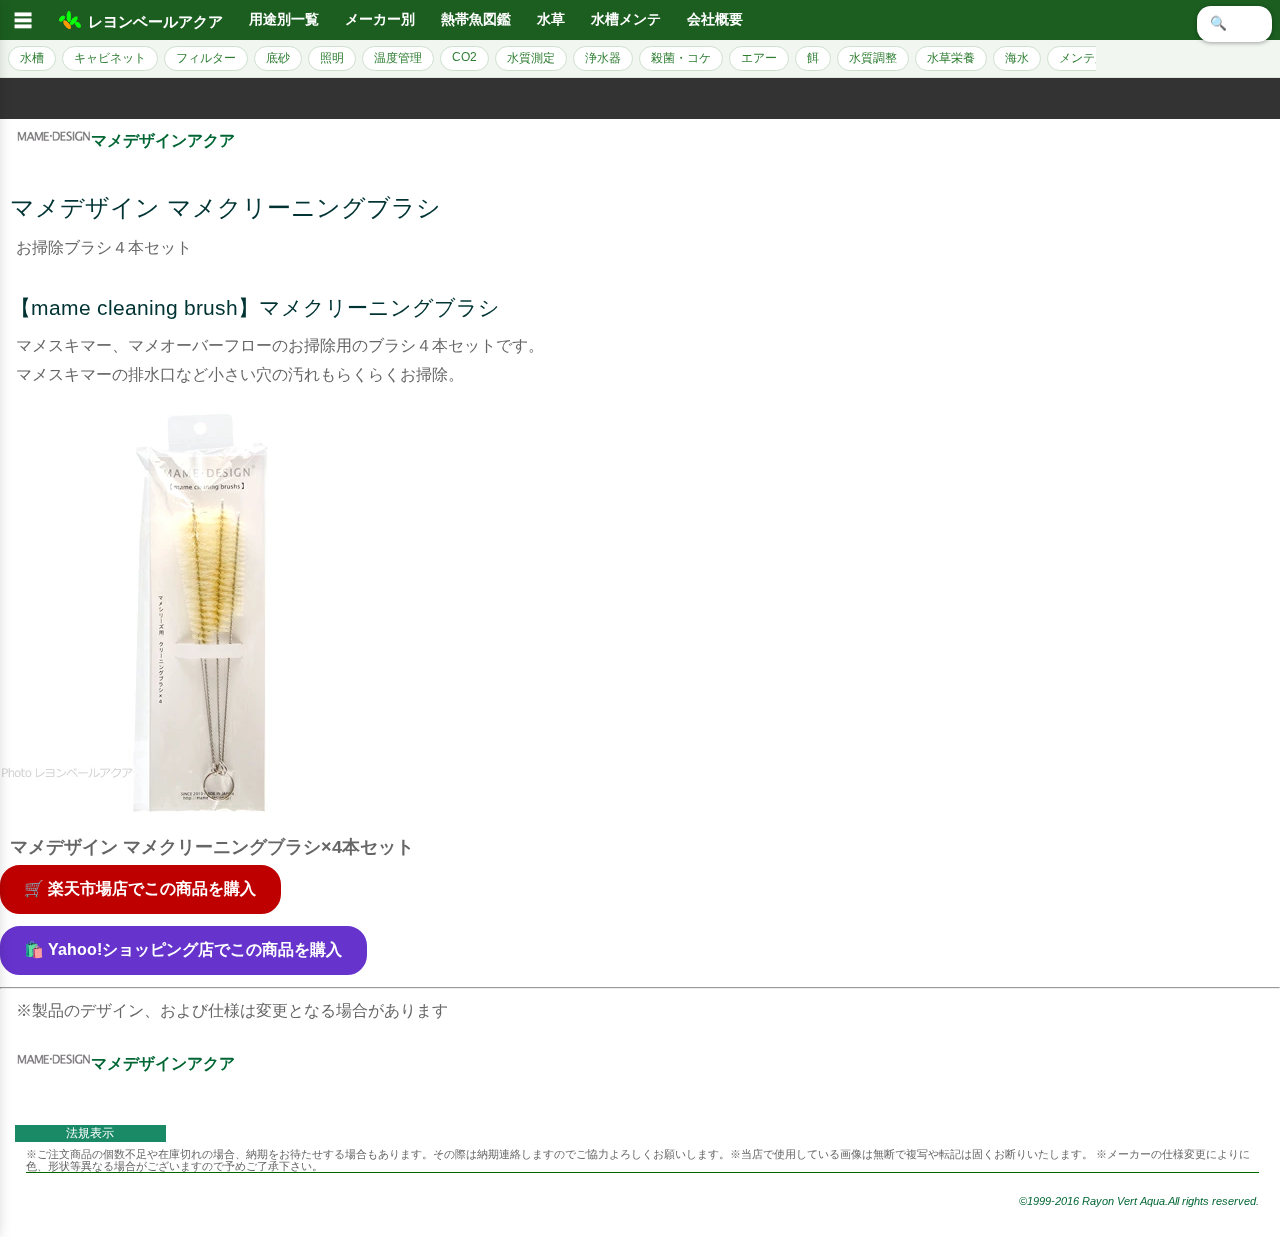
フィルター (206, 58)
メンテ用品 (1089, 58)
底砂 (278, 58)
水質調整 (873, 58)
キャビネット (110, 58)
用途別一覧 (284, 19)
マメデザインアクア (163, 140)
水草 (551, 19)
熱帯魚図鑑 (476, 19)
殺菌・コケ (681, 58)
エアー (759, 58)
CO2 (464, 57)
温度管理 (398, 58)
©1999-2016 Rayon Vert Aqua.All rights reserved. (1139, 1201)
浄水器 (603, 58)
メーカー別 (380, 19)
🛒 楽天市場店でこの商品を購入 (140, 888)
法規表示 (90, 1133)
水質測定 (531, 58)
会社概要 (715, 19)
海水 (1017, 58)
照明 (332, 58)
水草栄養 (951, 58)
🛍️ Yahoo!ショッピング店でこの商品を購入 (183, 949)
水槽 (32, 58)
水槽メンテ (626, 19)
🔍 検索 (1234, 23)
